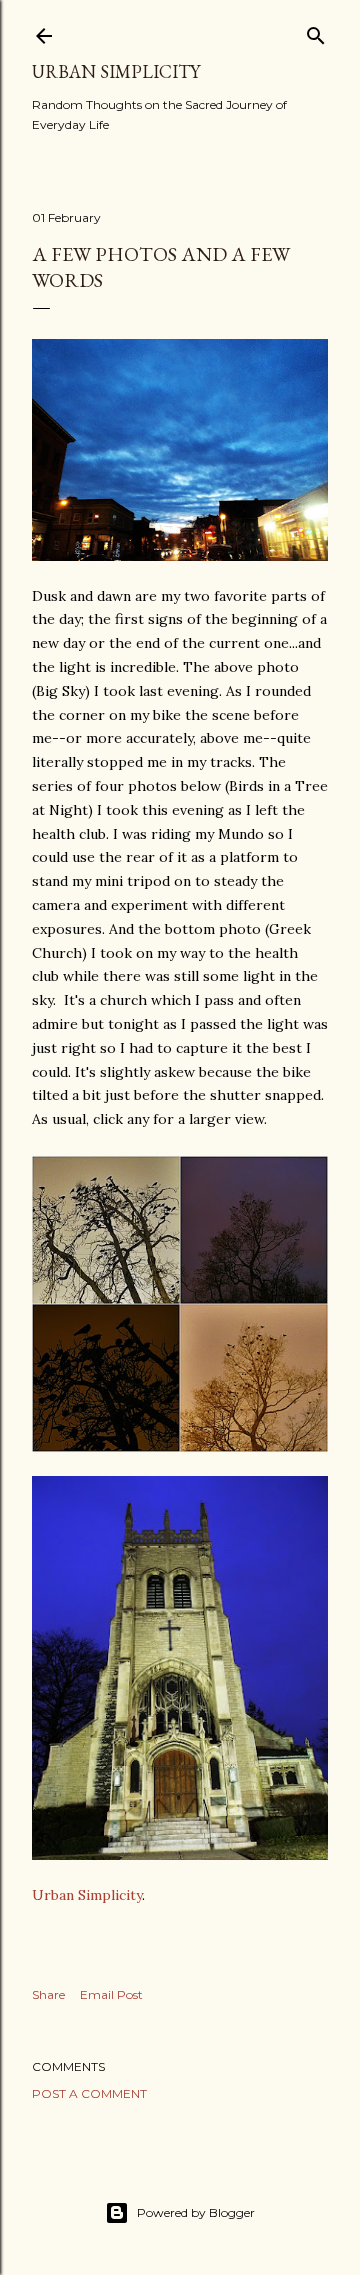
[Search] (316, 31)
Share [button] (48, 1994)
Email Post (111, 1994)
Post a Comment (89, 2093)
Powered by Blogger (196, 2212)
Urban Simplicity (116, 71)
